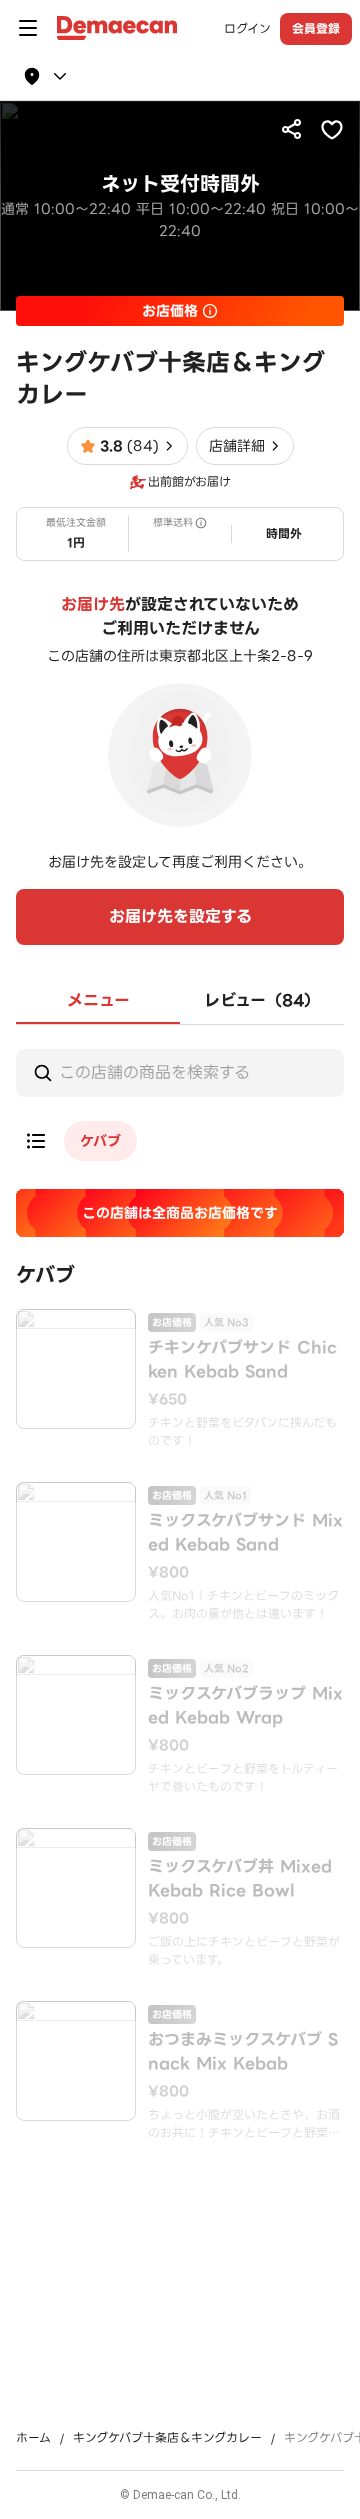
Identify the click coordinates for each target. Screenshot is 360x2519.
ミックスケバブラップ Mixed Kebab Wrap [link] (245, 1706)
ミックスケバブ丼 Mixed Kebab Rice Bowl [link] (240, 1879)
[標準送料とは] (201, 523)
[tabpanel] (180, 1587)
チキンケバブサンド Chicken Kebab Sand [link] (242, 1360)
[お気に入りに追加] (332, 129)
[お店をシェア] (292, 129)
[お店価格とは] (210, 311)
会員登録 (316, 28)
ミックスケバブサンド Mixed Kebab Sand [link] (245, 1533)
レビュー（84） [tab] (262, 1000)
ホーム (33, 2438)
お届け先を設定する (180, 916)
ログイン (247, 29)
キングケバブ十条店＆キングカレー (167, 2438)
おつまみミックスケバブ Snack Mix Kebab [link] (243, 2052)
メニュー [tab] (98, 1000)
